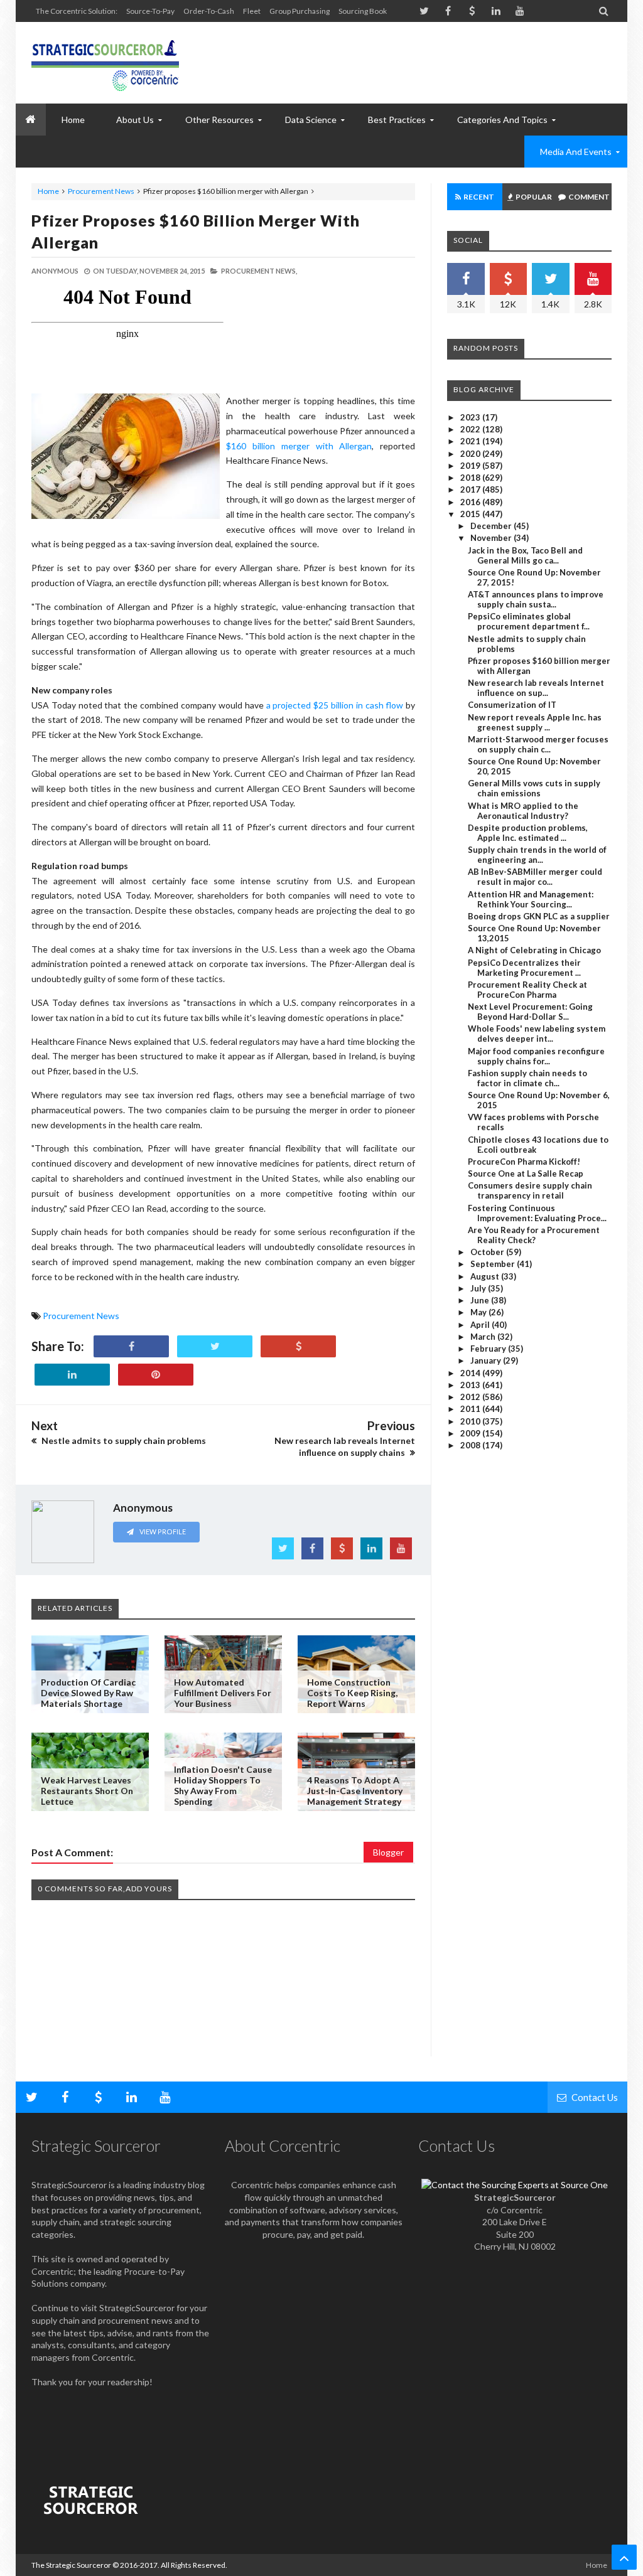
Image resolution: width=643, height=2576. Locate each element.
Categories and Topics (502, 120)
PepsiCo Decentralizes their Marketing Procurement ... (524, 968)
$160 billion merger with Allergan (299, 446)
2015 (471, 514)
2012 (471, 1397)
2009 (471, 1433)
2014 (471, 1373)
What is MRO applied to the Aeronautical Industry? (523, 811)
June (481, 1300)
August (486, 1276)
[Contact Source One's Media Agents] (515, 2185)
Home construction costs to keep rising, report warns (352, 1693)
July (479, 1288)
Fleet (252, 11)
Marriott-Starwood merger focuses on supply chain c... (538, 744)
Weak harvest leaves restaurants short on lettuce (87, 1791)
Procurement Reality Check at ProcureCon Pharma (527, 990)
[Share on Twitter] (215, 1346)
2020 (471, 454)
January (487, 1360)
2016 (471, 502)
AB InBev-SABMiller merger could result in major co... (535, 877)
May (479, 1312)
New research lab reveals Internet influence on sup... (536, 688)
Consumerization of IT (512, 705)
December (492, 526)
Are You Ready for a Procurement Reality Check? (534, 1235)
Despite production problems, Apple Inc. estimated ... (528, 833)
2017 (471, 489)
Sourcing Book (363, 11)
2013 (471, 1385)
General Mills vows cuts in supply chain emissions (534, 788)
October (488, 1252)
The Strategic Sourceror (71, 2565)
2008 (471, 1445)
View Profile (162, 1531)
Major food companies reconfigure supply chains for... (536, 1056)
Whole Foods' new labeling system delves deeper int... (537, 1034)
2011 (471, 1409)
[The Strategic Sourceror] (105, 63)
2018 (471, 478)
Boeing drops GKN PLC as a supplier (539, 916)
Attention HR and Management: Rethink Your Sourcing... (531, 899)
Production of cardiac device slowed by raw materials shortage (88, 1693)
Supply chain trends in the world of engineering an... (537, 855)
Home (48, 191)
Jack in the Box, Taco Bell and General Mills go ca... (525, 555)
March (484, 1337)
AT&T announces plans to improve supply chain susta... (536, 599)
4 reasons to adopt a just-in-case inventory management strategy (355, 1791)
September (494, 1264)
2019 (471, 466)
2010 (471, 1421)
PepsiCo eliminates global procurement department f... (529, 621)
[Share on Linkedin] (72, 1375)
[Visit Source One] (298, 1346)
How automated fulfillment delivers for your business (223, 1693)
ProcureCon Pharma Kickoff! (524, 1162)
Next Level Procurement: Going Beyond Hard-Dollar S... (530, 1012)
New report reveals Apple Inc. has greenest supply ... (535, 722)
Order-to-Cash (209, 11)
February (489, 1349)
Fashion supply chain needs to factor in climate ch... (527, 1078)
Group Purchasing (300, 11)
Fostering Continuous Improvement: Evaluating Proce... (537, 1213)
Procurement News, (259, 271)
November (492, 538)
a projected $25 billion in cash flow (335, 705)
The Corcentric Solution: (77, 11)
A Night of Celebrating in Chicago (534, 950)
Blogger (388, 1852)
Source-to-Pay (150, 11)
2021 (471, 441)
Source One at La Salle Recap (526, 1173)
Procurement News (101, 191)
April (481, 1325)
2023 (471, 417)
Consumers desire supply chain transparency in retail (530, 1190)
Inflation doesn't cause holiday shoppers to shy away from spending (223, 1785)
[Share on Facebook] (131, 1346)
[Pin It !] (156, 1375)
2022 (471, 429)
